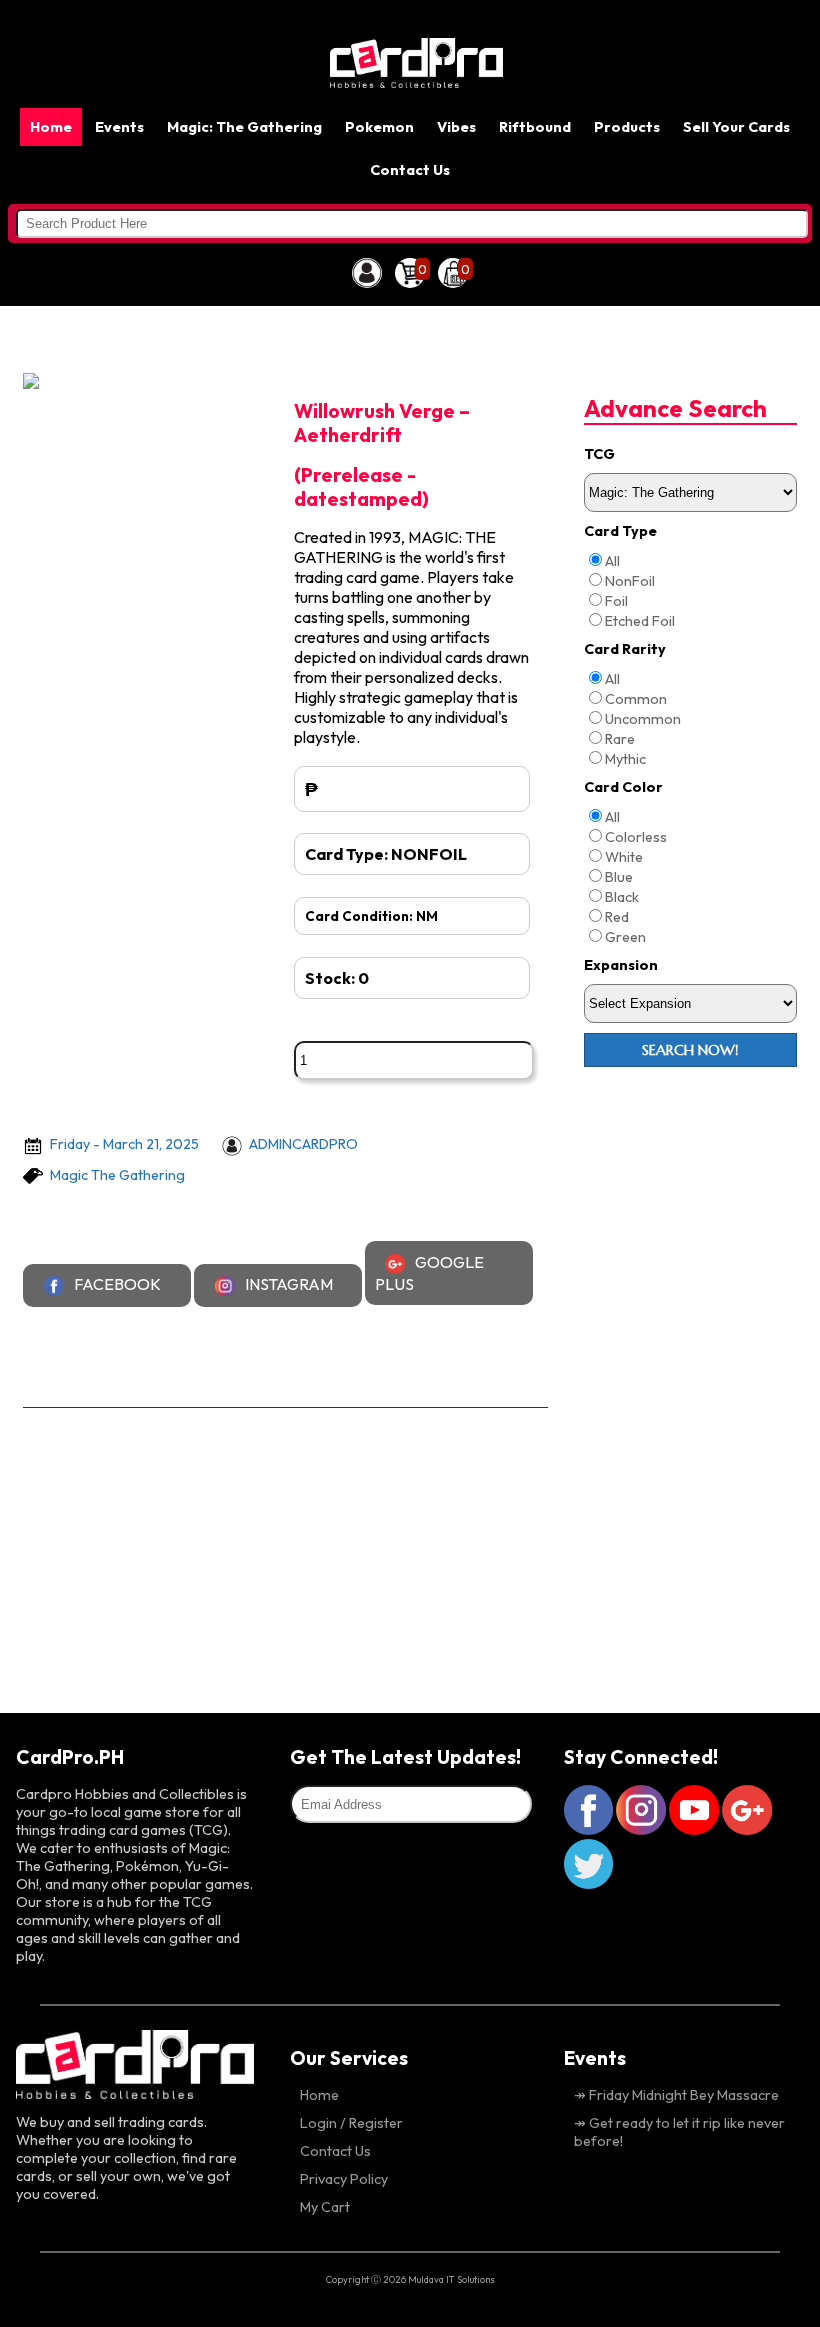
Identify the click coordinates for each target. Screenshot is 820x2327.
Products (627, 127)
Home (51, 127)
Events (119, 127)
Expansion (621, 965)
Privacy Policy (344, 2179)
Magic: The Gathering (244, 127)
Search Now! (690, 1050)
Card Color (623, 787)
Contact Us (410, 170)
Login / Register (351, 2123)
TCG (599, 454)
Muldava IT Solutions (451, 2279)
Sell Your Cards (736, 127)
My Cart (325, 2207)
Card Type (620, 531)
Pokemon (379, 127)
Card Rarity (625, 649)
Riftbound (535, 127)
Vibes (456, 127)
